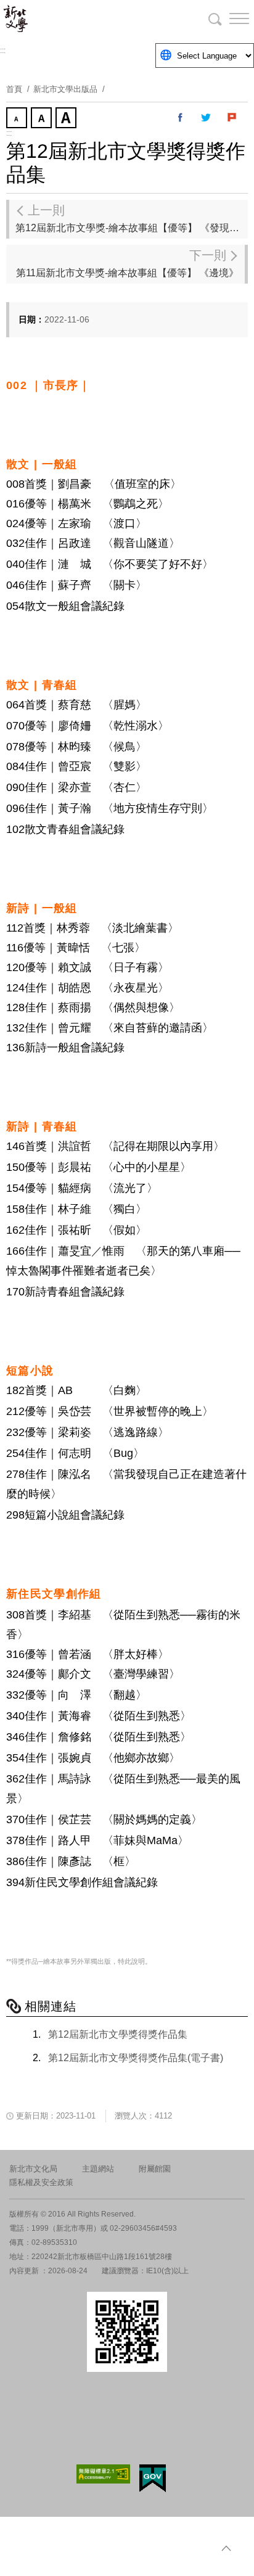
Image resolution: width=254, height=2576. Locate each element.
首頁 (14, 89)
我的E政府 (153, 2478)
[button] (229, 18)
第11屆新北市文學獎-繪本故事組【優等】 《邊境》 (127, 263)
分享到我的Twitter (207, 118)
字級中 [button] (43, 119)
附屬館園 (155, 2169)
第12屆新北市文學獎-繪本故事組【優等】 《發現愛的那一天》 (132, 218)
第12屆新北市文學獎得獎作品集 (118, 2034)
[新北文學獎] (74, 18)
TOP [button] (226, 2548)
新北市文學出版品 (65, 89)
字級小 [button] (18, 119)
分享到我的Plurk (232, 118)
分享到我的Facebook (181, 118)
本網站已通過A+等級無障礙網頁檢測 (104, 2474)
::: (3, 51)
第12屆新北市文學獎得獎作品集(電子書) (136, 2058)
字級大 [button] (67, 119)
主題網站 (98, 2169)
